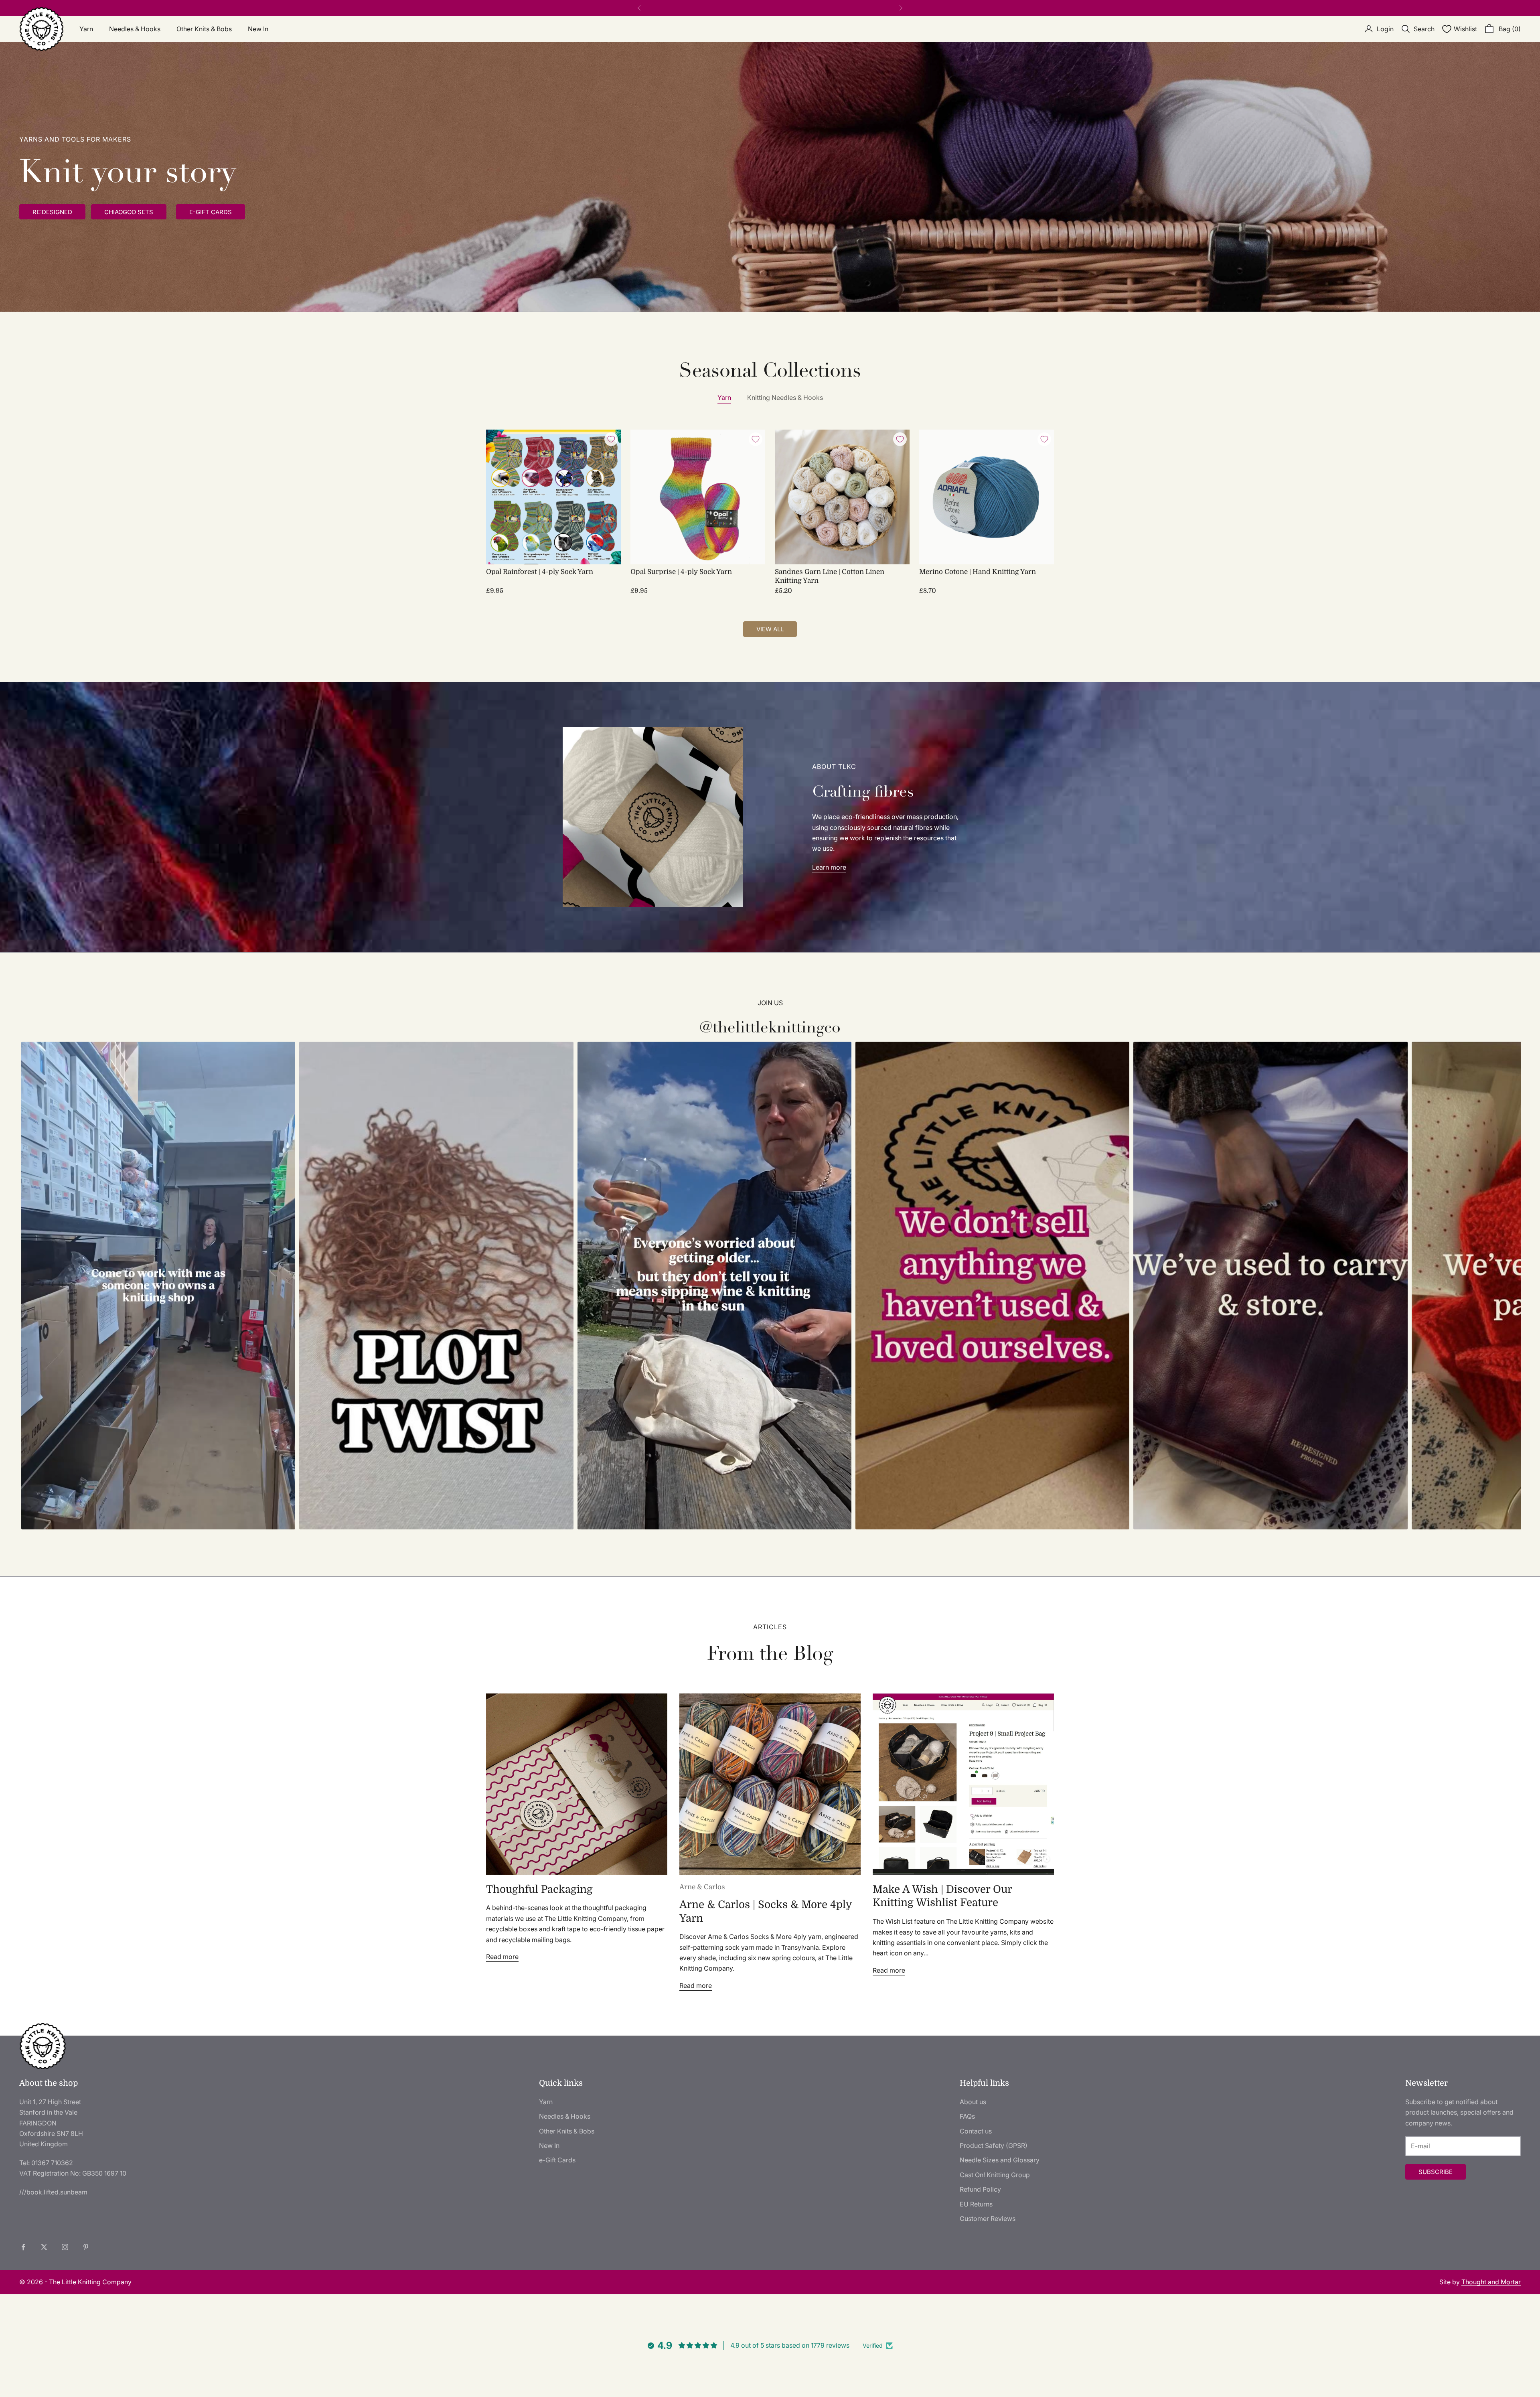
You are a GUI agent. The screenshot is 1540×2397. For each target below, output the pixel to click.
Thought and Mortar (1491, 2282)
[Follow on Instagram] (65, 2247)
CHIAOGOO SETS (129, 212)
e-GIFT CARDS (211, 212)
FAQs (967, 2116)
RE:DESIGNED (52, 212)
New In (258, 29)
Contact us (976, 2131)
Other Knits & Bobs (204, 29)
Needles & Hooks (135, 29)
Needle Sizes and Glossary (1000, 2160)
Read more (502, 1957)
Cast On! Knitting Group (995, 2175)
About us (973, 2102)
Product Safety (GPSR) (994, 2146)
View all (770, 629)
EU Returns (976, 2204)
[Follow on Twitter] (44, 2247)
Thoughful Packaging (539, 1889)
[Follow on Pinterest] (86, 2247)
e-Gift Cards (557, 2160)
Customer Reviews (988, 2219)
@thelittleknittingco (770, 1027)
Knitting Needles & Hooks (785, 397)
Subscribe (1436, 2172)
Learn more (829, 867)
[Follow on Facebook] (23, 2247)
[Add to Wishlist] (611, 439)
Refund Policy (980, 2189)
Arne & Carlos (702, 1887)
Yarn (86, 29)
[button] (158, 1286)
